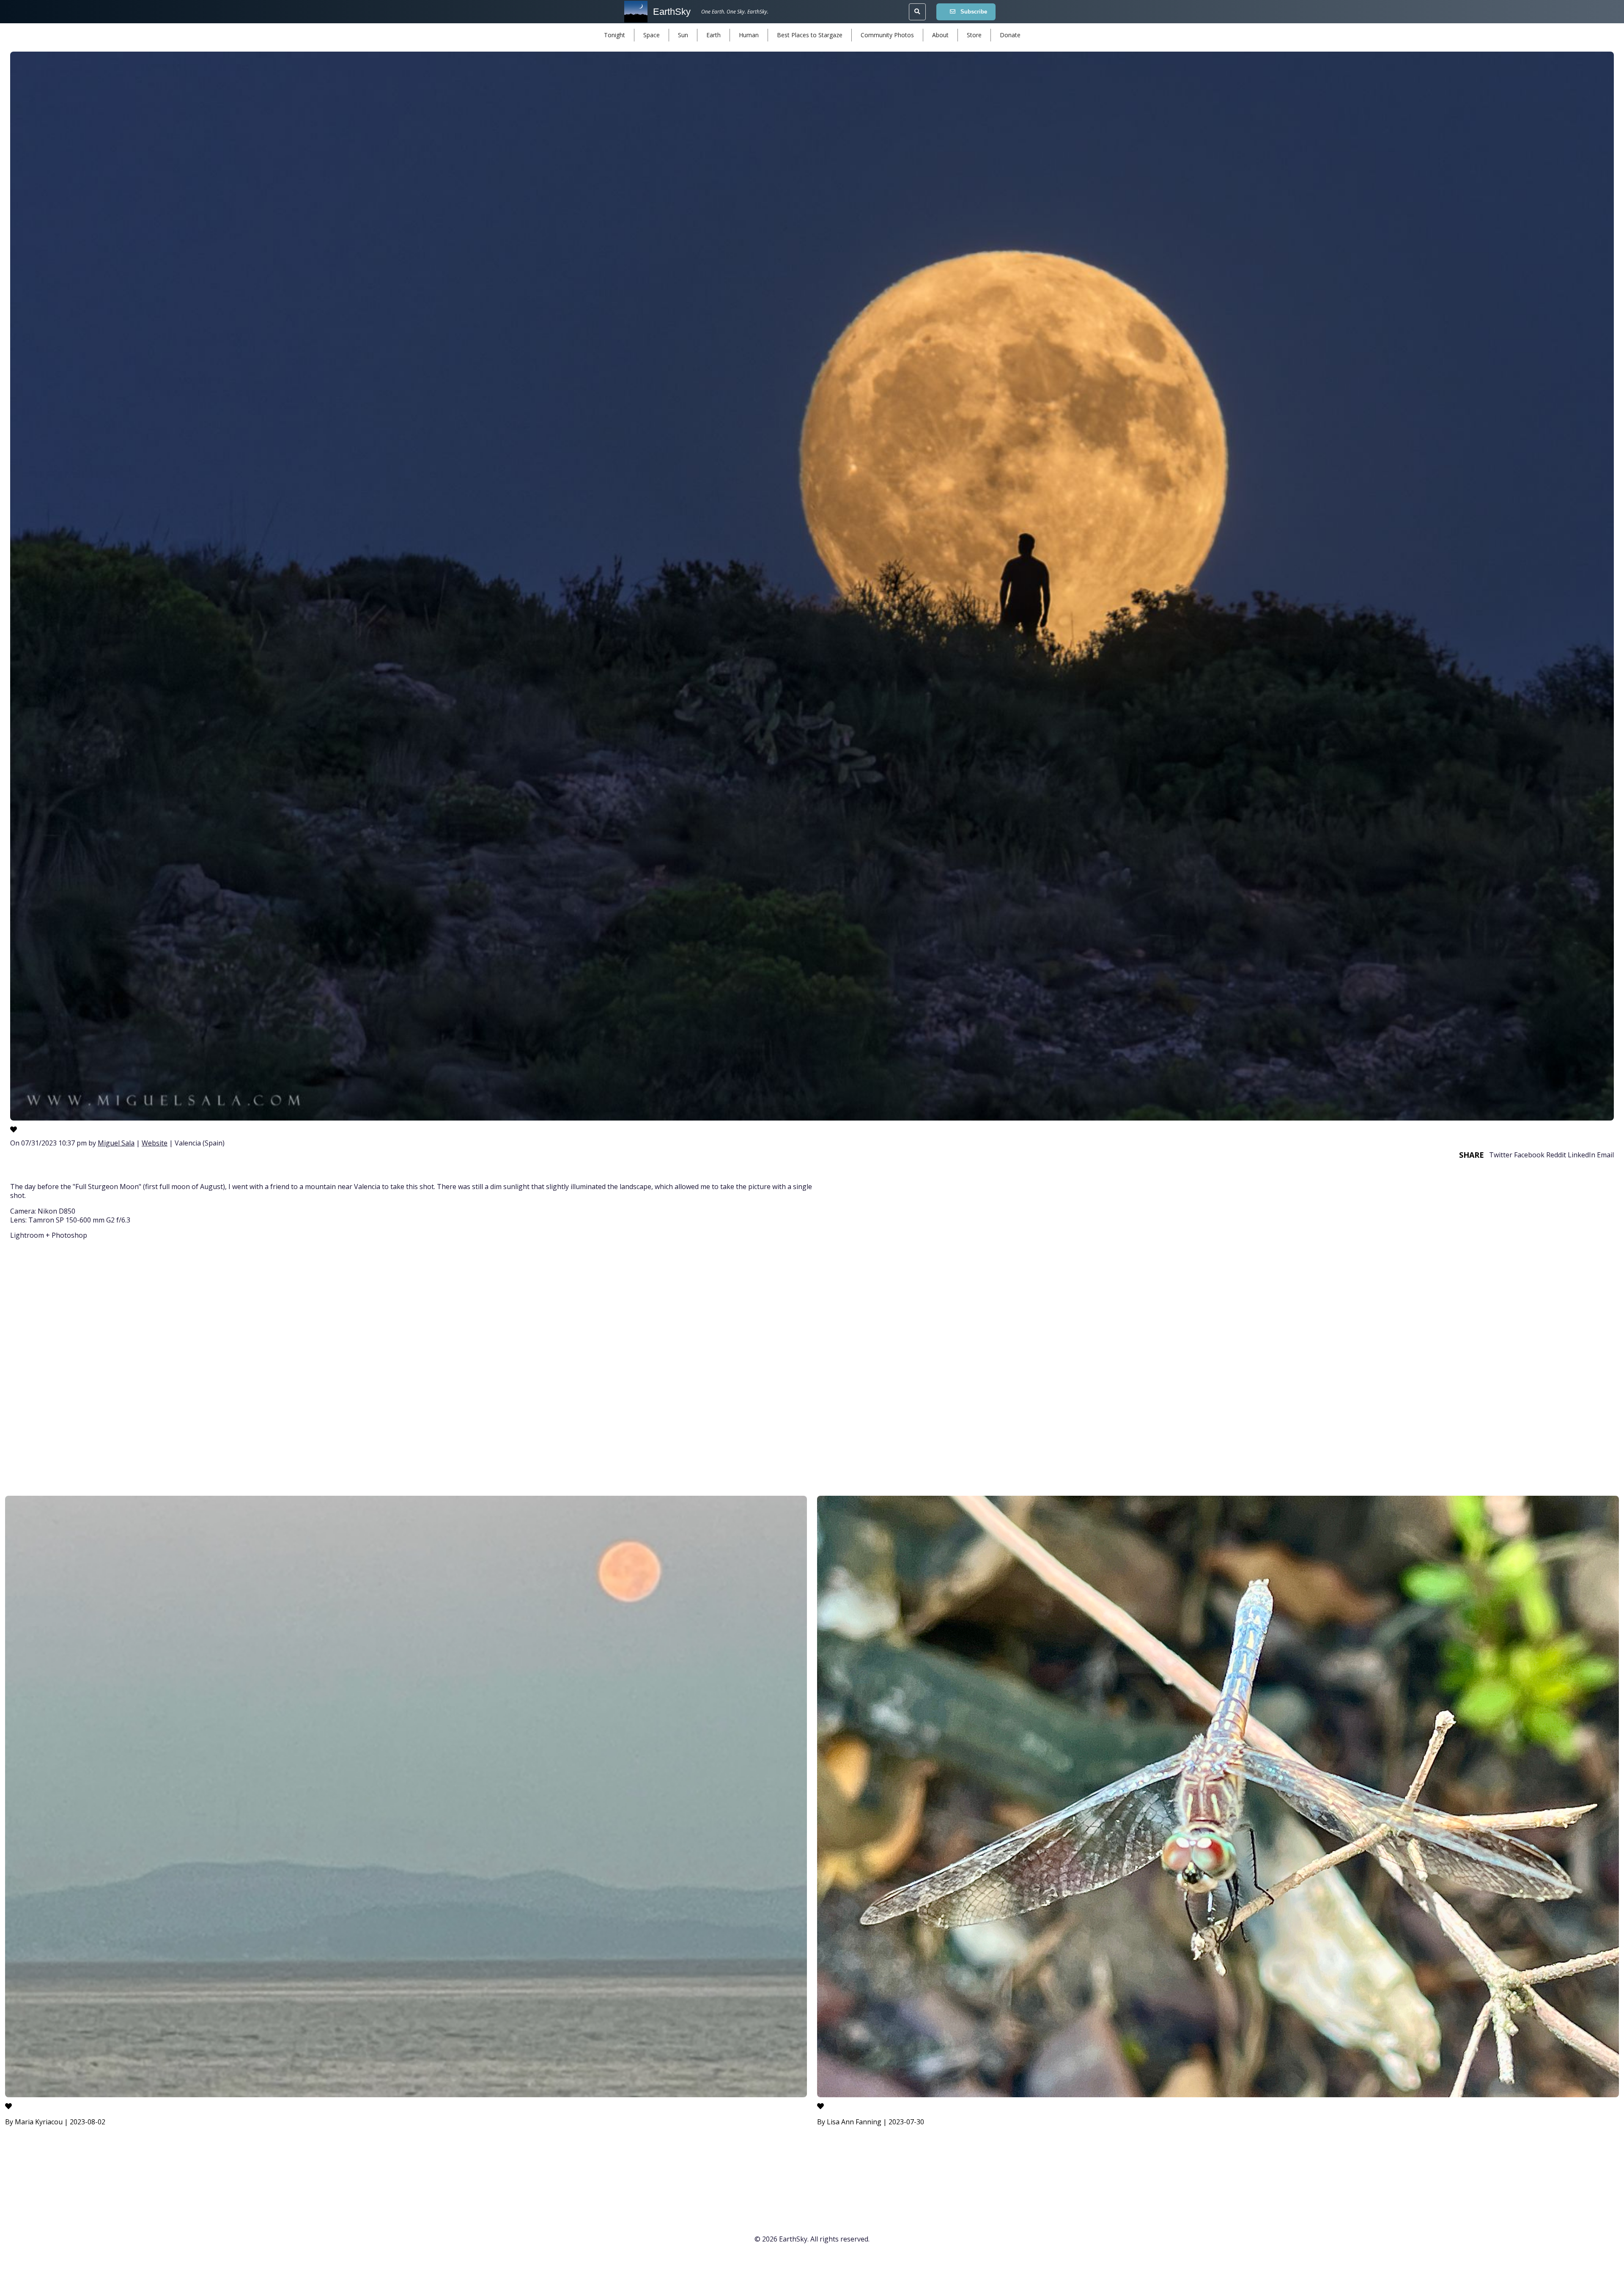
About (940, 35)
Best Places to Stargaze (810, 35)
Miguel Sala (116, 1143)
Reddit (1556, 1155)
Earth (713, 35)
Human (749, 35)
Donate (1010, 35)
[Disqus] (812, 1369)
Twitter (1501, 1155)
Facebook (1529, 1155)
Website (155, 1143)
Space (652, 35)
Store (974, 35)
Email (1605, 1155)
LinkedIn (1581, 1155)
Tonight (614, 35)
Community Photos (887, 35)
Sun (683, 35)
